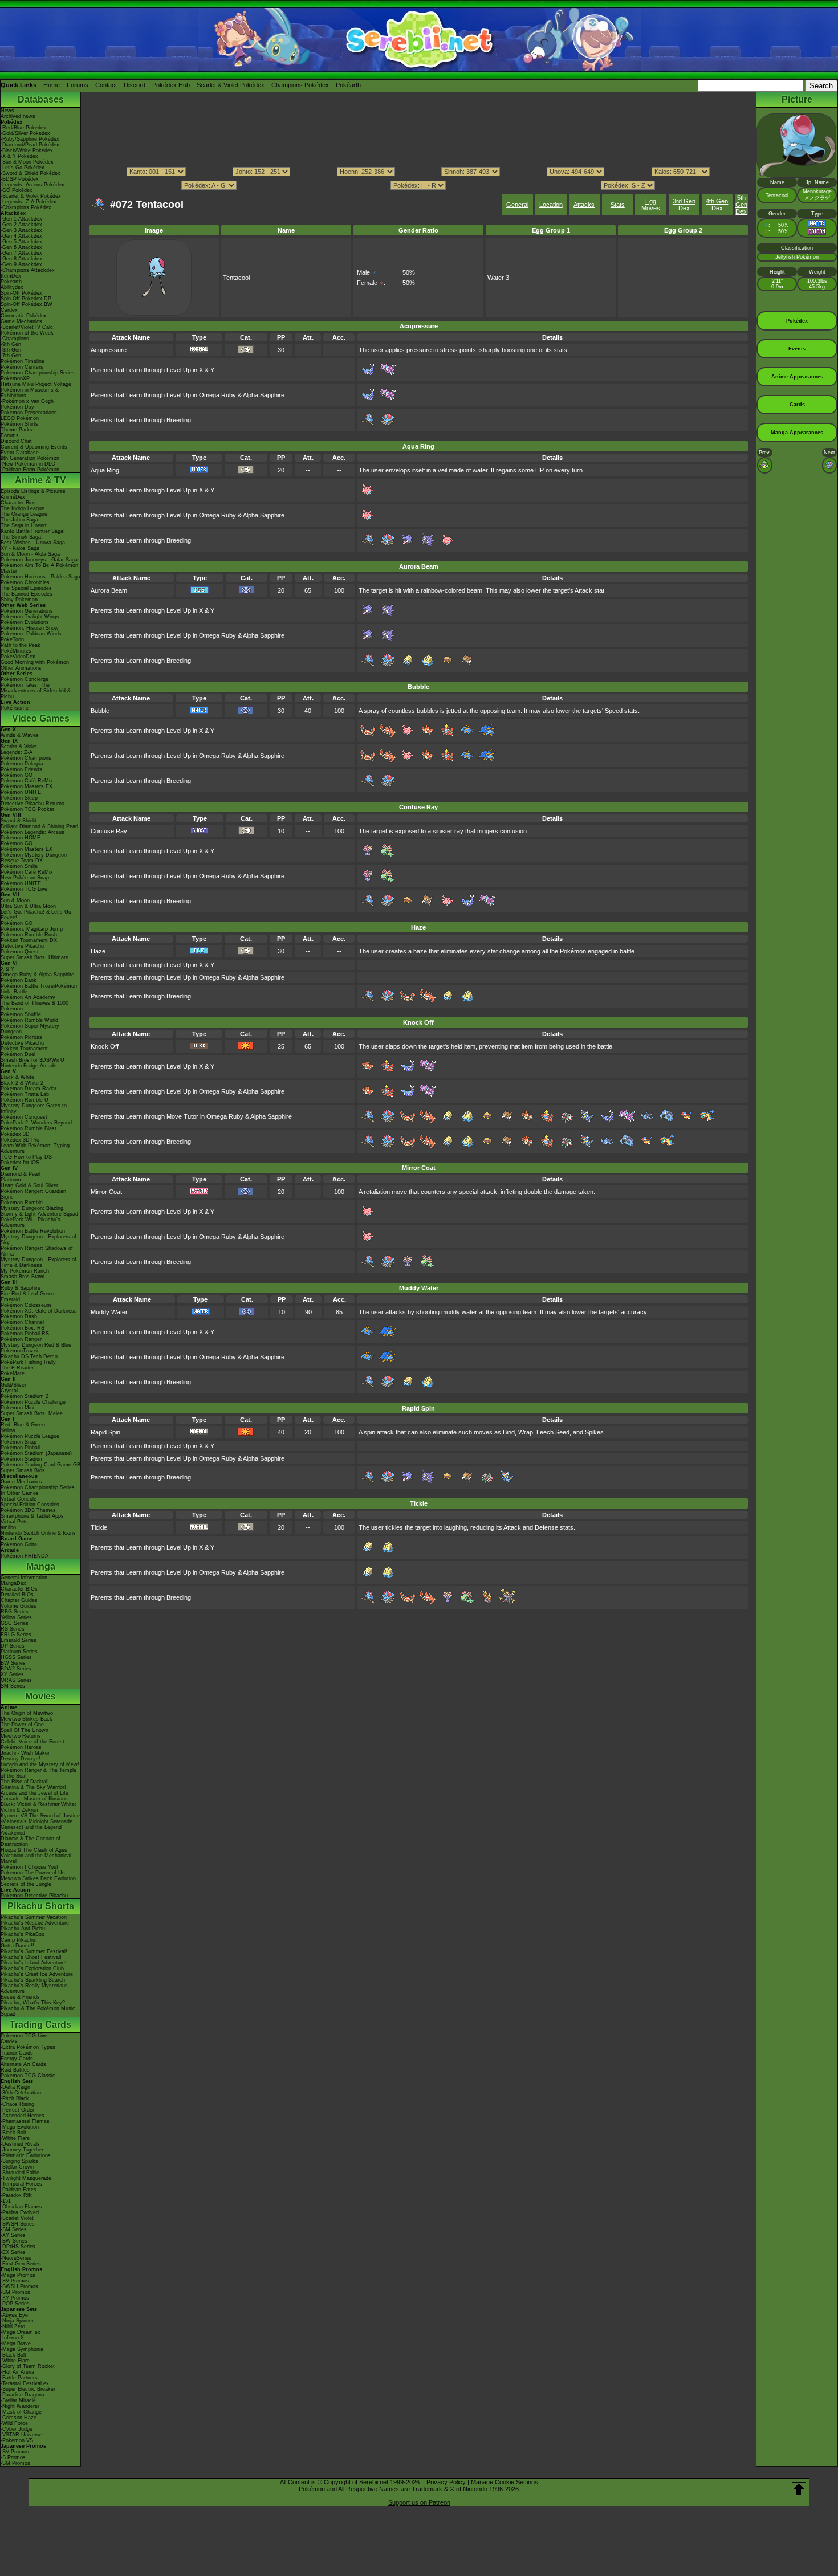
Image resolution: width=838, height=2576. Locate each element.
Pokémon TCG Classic (28, 2076)
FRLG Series (16, 1635)
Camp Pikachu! (19, 1940)
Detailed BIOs (17, 1595)
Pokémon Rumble (22, 1203)
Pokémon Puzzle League (30, 1436)
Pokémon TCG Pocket (27, 809)
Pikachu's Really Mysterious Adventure (34, 1988)
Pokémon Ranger (21, 1339)
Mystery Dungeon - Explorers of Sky (38, 1240)
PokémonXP (15, 378)
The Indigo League (23, 508)
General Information (24, 1578)
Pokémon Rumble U (25, 1100)
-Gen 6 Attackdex (21, 247)
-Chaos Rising (17, 2104)
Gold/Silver (13, 1385)
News (7, 111)
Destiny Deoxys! (21, 1759)
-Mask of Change (21, 2412)
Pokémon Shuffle (21, 1014)
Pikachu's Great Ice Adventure (37, 1974)
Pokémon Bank (19, 980)
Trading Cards (40, 2025)
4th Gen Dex (717, 205)
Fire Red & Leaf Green (27, 1294)
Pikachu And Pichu (23, 1929)
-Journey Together (22, 2150)
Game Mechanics (21, 321)
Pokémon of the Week (27, 333)
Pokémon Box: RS (23, 1328)
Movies (40, 1696)
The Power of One (22, 1725)
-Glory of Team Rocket (28, 2366)
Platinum (11, 1180)
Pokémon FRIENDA (25, 1556)
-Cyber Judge (17, 2429)
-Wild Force (14, 2423)
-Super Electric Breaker (28, 2389)
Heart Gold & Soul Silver (29, 1185)
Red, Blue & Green (23, 1425)
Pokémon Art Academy (28, 997)
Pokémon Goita (19, 1544)
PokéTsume (15, 708)
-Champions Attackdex (28, 270)
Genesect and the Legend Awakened (31, 1830)
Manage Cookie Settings (505, 2482)
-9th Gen (11, 344)
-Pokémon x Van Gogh (27, 401)
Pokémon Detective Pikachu (34, 1896)
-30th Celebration (21, 2093)
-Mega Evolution (20, 2127)
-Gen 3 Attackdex (21, 230)
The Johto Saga (19, 520)
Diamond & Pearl (21, 1174)
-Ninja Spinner (17, 2321)
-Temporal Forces (21, 2184)
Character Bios (18, 503)
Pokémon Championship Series (38, 373)
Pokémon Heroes (21, 1747)
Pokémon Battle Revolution (33, 1231)
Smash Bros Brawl (23, 1277)
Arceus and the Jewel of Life (34, 1793)
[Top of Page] (799, 2489)
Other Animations (21, 668)
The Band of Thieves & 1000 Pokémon (34, 1006)
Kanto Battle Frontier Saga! (33, 531)
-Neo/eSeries (16, 2258)
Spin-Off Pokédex (21, 293)
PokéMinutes (16, 651)
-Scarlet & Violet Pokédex (31, 196)
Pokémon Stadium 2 (25, 1396)
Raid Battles (15, 2070)
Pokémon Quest (20, 952)
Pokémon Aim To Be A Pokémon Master (39, 568)
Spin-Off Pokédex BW (27, 304)
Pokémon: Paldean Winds (31, 634)
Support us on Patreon (419, 2502)
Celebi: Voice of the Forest (32, 1742)
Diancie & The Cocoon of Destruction (30, 1841)
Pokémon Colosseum (26, 1305)
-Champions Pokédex (26, 207)
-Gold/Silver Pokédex (25, 133)
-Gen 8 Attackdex (21, 259)
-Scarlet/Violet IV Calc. (28, 327)
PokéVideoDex (18, 657)
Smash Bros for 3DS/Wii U (32, 1060)
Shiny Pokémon (19, 600)
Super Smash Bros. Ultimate (34, 957)
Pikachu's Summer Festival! (34, 1951)
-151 (6, 2201)
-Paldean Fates (19, 2190)
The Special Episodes (26, 588)
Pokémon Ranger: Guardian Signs (33, 1194)
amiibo (8, 1527)
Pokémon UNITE (21, 792)
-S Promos (13, 2457)
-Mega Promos (18, 2275)
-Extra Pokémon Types (28, 2047)
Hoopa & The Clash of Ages (34, 1850)
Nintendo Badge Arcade (29, 1066)
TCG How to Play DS (26, 1157)
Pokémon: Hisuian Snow (30, 628)
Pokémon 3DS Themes (28, 1510)
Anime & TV (40, 480)
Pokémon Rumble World (29, 1020)
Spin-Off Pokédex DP (26, 299)
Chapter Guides (19, 1600)
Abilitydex (12, 287)
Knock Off (105, 1046)
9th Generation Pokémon (30, 458)
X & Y (7, 969)
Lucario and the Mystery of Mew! (40, 1764)
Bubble (100, 711)
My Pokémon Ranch (25, 1271)
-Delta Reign (15, 2087)
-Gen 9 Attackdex (21, 264)
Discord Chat (16, 441)
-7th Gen (11, 356)
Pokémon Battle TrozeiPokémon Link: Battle (39, 989)
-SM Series (14, 2229)
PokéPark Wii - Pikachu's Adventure (30, 1222)
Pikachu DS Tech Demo (29, 1356)
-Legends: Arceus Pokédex (32, 185)
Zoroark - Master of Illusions (34, 1799)
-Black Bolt (13, 2133)
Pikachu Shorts (41, 1906)
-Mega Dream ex (21, 2332)
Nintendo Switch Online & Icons (38, 1533)
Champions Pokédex (300, 85)
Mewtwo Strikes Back (27, 1719)
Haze (98, 951)
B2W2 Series (16, 1669)
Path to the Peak (21, 645)
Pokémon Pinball (20, 1448)
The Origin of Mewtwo (27, 1713)
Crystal (9, 1391)
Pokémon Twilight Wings (30, 617)
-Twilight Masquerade (26, 2178)
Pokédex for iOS (20, 1163)
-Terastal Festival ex (25, 2383)
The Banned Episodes (27, 594)
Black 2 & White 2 (22, 1083)
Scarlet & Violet (19, 747)
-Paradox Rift (16, 2195)
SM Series (13, 1686)
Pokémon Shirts (19, 424)
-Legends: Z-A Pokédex (29, 202)
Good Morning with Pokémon (35, 662)
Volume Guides (19, 1606)
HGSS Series (16, 1657)
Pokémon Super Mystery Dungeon (30, 1029)
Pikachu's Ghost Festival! (31, 1957)
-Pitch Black (15, 2098)
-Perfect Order (17, 2110)
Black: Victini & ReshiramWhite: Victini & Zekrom (38, 1807)
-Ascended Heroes (23, 2116)
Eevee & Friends (20, 1997)
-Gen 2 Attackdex (21, 225)
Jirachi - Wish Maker (25, 1753)
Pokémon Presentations (29, 413)
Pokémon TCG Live (24, 889)
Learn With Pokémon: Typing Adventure (35, 1148)
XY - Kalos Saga (20, 548)
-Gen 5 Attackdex (21, 242)
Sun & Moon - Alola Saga (30, 554)
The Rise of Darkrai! (25, 1782)
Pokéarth (348, 85)
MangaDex (13, 1583)
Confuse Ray (109, 831)
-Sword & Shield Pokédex (30, 173)
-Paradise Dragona (23, 2395)
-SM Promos (15, 2292)
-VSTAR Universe (21, 2435)
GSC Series (15, 1623)
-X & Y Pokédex (19, 156)
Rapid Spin (105, 1432)
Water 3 (498, 278)
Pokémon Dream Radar (29, 1089)
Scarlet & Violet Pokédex (231, 85)
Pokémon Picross (21, 1037)
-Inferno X (12, 2338)
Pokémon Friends (21, 769)
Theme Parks (17, 430)
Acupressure (109, 350)
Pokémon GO (17, 775)
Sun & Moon (15, 900)
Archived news (18, 116)
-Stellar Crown (17, 2167)
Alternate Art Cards (23, 2064)
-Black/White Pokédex (27, 150)
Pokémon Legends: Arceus (32, 832)
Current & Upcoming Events (34, 447)
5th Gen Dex (741, 205)
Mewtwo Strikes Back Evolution (38, 1878)
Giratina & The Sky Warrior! (33, 1787)
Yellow (8, 1430)
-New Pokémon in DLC (28, 464)
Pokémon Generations (27, 611)
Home (52, 85)
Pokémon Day (17, 407)
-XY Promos (15, 2298)
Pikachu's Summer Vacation (34, 1917)
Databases (41, 99)
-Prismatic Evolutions (26, 2155)
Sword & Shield (19, 821)
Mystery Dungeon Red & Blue (36, 1345)
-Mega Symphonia (22, 2349)
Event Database (20, 453)
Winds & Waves (20, 735)
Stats (618, 205)
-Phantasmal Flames (25, 2121)
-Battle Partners (19, 2378)
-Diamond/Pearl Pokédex (30, 145)
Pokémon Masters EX (27, 786)
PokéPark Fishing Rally (28, 1362)
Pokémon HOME (21, 838)
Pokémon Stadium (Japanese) (36, 1453)
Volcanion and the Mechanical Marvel (36, 1858)
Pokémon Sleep (19, 798)
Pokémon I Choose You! (29, 1867)
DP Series (13, 1646)
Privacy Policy (446, 2482)
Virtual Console (19, 1499)
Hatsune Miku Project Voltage (36, 384)
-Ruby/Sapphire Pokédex (30, 139)
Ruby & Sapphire (21, 1288)
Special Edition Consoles (30, 1505)
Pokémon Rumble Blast (29, 1128)
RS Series (13, 1629)
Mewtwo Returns (21, 1736)
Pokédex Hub (171, 85)
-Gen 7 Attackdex (21, 253)
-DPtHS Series (18, 2247)
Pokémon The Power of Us (33, 1873)
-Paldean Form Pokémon (30, 470)
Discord (135, 85)
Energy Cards (17, 2059)
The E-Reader (17, 1368)
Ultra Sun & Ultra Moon (28, 906)
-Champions (15, 339)
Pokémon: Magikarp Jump (32, 929)
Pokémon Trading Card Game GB (40, 1465)
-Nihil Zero (13, 2326)
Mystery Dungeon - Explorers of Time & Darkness (38, 1262)
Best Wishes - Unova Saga (33, 543)
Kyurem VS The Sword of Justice (40, 1816)
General (517, 205)
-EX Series (13, 2252)
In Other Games (20, 1493)
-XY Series (13, 2235)
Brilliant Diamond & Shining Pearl (39, 826)
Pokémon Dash (19, 1316)
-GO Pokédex (17, 190)
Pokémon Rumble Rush (29, 935)
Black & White (17, 1077)
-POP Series (15, 2304)
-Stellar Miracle (18, 2400)
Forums (78, 85)
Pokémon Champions (26, 758)
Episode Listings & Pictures (33, 491)
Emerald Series (19, 1640)
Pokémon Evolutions (25, 622)
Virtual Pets (14, 1522)
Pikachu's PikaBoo (23, 1934)
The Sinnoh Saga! (22, 537)
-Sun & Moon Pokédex (27, 162)
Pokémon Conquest (24, 1117)
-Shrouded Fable (20, 2173)
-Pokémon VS (17, 2440)
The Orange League (24, 514)
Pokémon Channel (22, 1322)
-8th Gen (11, 350)
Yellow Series (16, 1617)
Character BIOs (19, 1589)
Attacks (584, 205)
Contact (106, 85)
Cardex (9, 310)
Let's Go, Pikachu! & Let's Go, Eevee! (37, 915)
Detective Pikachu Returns (32, 804)
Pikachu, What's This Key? (33, 2003)
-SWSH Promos (19, 2286)
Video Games (41, 718)
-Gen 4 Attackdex (21, 236)
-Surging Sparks (19, 2161)
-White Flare (15, 2138)
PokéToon (12, 639)
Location (551, 205)
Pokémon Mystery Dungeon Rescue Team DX (34, 858)
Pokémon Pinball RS (25, 1334)
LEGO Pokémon (20, 418)
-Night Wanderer (20, 2406)
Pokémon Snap (19, 1442)
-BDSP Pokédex (20, 179)
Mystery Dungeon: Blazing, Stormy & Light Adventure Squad (39, 1211)
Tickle (99, 1527)
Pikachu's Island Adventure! (34, 1963)
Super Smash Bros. (24, 1470)
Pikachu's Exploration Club (32, 1968)
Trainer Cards (17, 2053)
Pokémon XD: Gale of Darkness (39, 1311)
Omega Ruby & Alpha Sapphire (37, 975)
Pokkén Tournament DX (29, 940)
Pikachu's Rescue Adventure (35, 1923)
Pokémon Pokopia (22, 764)
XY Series (12, 1674)
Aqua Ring (105, 470)
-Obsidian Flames (21, 2207)
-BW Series (14, 2241)
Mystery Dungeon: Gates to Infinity (34, 1108)
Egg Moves (651, 205)
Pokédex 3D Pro (20, 1140)
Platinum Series (19, 1652)
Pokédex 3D (15, 1134)
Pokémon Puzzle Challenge (33, 1402)
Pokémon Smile (19, 866)
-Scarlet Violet (17, 2218)
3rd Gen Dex (684, 205)
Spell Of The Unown (25, 1730)
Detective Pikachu (22, 946)
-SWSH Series (18, 2224)
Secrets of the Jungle (26, 1884)
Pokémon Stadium (22, 1459)
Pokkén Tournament (24, 1049)
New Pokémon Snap (25, 878)
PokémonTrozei (19, 1351)
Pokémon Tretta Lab (25, 1094)
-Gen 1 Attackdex (21, 219)
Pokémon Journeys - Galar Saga (39, 560)
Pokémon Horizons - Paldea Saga (40, 577)
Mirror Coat (106, 1192)
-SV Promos (15, 2281)
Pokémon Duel (18, 1054)
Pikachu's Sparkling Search (33, 1980)
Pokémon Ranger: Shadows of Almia (37, 1251)
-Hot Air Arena (17, 2372)
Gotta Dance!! (17, 1946)
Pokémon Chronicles (25, 582)
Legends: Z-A (17, 752)
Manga (41, 1566)
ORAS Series (16, 1680)
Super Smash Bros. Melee (32, 1413)
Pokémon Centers (22, 367)
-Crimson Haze (19, 2418)
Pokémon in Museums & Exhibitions (30, 393)
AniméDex (13, 497)
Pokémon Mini (17, 1408)
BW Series (13, 1663)
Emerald (10, 1299)
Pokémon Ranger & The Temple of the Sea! (38, 1773)
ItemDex (11, 276)
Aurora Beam (109, 590)
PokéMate (13, 1373)
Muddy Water (109, 1312)
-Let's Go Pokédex (23, 168)
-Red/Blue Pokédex (23, 128)
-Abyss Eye (14, 2315)
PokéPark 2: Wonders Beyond (36, 1123)
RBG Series (15, 1612)
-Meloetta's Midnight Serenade (36, 1821)
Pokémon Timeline (23, 361)
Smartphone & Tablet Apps (32, 1516)
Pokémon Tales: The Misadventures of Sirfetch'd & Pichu (36, 691)
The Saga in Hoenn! (24, 525)
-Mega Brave (16, 2343)
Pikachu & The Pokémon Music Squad (38, 2011)
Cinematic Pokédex (24, 316)
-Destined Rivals (20, 2144)
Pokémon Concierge (25, 679)
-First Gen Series (21, 2264)
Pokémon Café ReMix (27, 781)
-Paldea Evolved (20, 2212)
